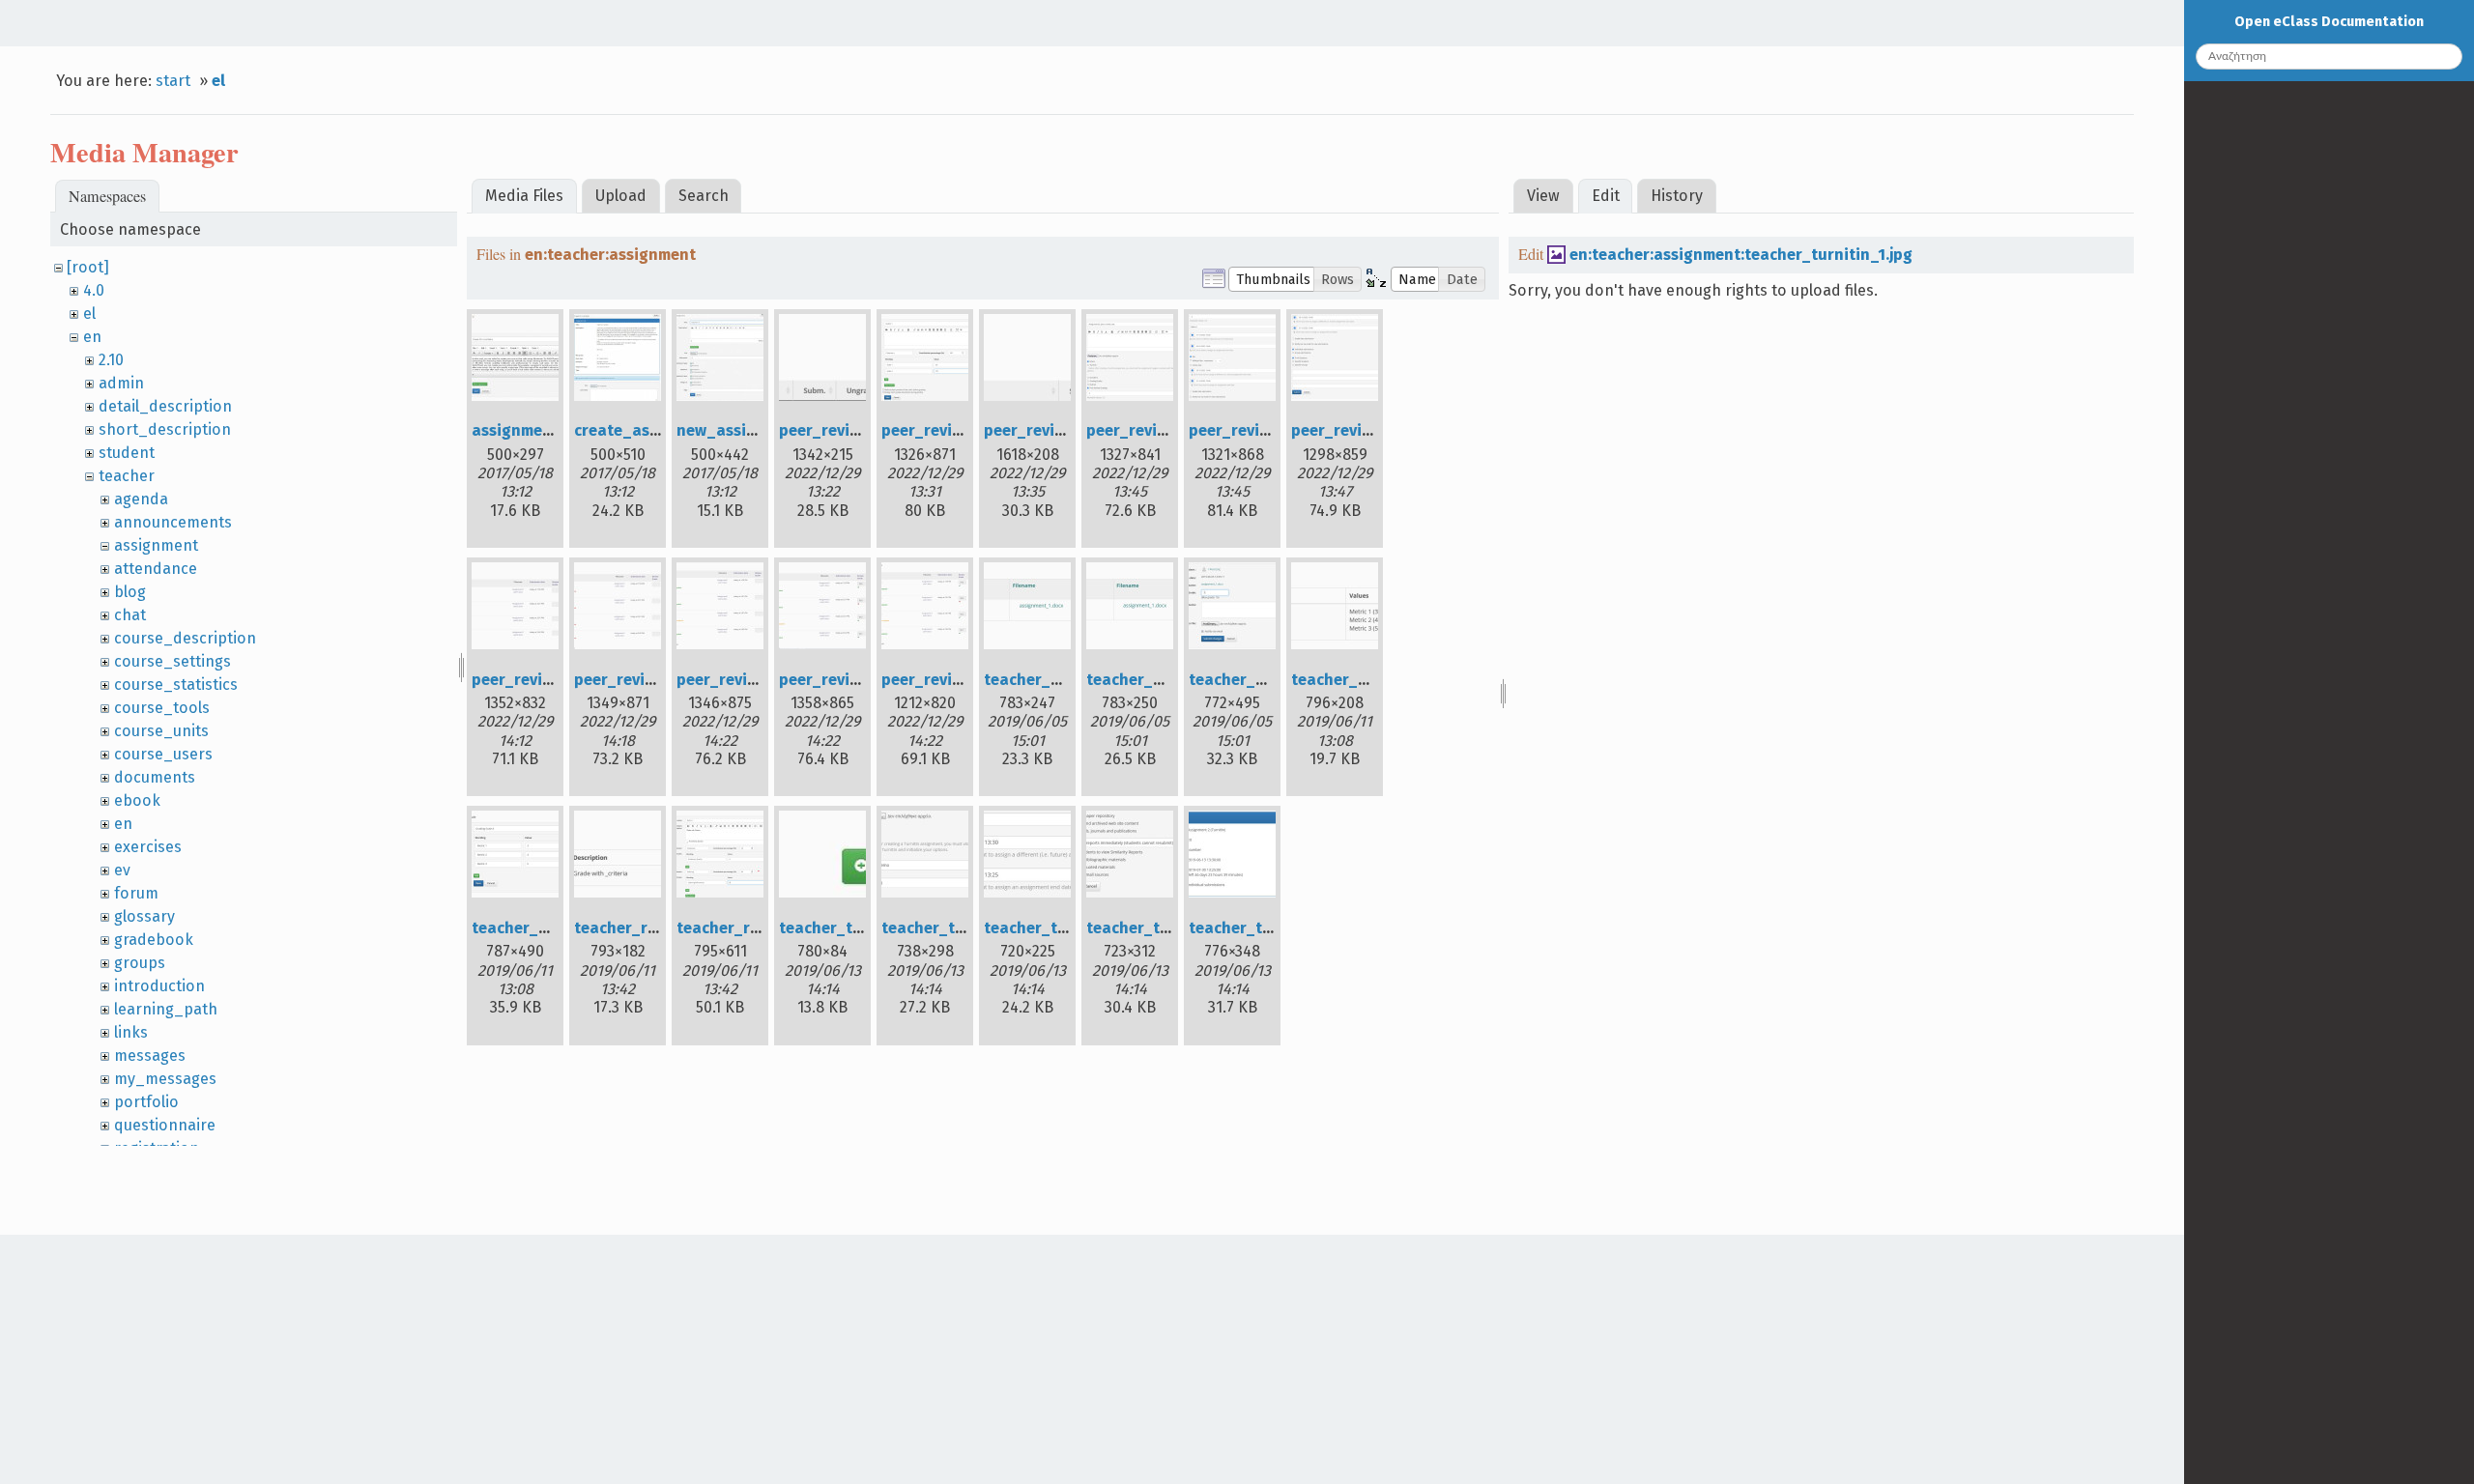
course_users (163, 754)
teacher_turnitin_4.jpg (1171, 928)
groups (140, 963)
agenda (141, 499)
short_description (165, 429)
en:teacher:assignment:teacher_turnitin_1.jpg (1741, 255)
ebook (137, 800)
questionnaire (165, 1125)
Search (704, 196)
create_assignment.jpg (660, 430)
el (218, 81)
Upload (621, 196)
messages (150, 1056)
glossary (144, 916)
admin (121, 383)
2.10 (111, 360)
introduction (159, 986)
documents (155, 777)
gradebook (154, 940)
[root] (88, 267)
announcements (173, 522)
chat (130, 615)
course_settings (173, 661)
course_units (161, 731)
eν (122, 870)
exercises (148, 847)
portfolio (146, 1102)
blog (130, 592)
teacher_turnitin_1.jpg (863, 928)
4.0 (94, 290)
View (1543, 196)
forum (136, 893)
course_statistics (176, 685)
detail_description (165, 406)
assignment (156, 545)
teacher (127, 476)
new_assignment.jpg (753, 430)
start (173, 81)
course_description (185, 638)
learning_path (166, 1009)
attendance (156, 569)
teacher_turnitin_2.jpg (966, 928)
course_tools (162, 708)
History (1677, 196)
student (127, 453)
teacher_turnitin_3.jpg (1069, 928)
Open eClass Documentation (2329, 22)
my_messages (165, 1079)
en (92, 337)
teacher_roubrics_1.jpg (660, 928)
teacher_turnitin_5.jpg (1274, 928)
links (131, 1032)
